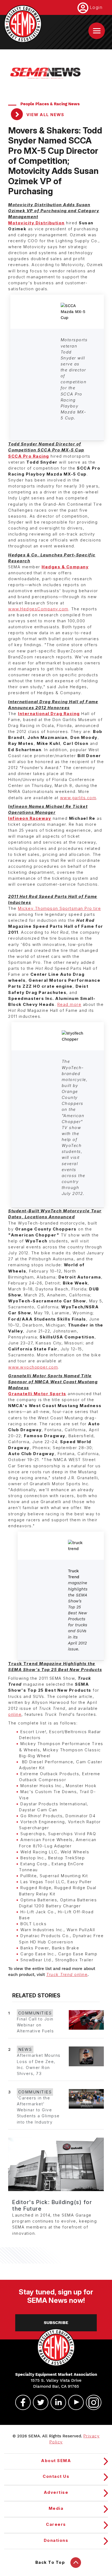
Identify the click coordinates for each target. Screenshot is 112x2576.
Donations (56, 2540)
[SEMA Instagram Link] (91, 2402)
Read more (69, 1005)
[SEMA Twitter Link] (38, 2402)
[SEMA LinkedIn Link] (56, 2402)
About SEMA (56, 2461)
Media (56, 2508)
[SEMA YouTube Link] (74, 2402)
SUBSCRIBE (56, 2323)
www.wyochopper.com (33, 1367)
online (15, 1714)
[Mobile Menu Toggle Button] (97, 31)
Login (96, 7)
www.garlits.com (78, 798)
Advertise (56, 2492)
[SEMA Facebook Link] (21, 2402)
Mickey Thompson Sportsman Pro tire (59, 908)
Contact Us (56, 2476)
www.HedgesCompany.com (38, 609)
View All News (45, 115)
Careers (56, 2524)
